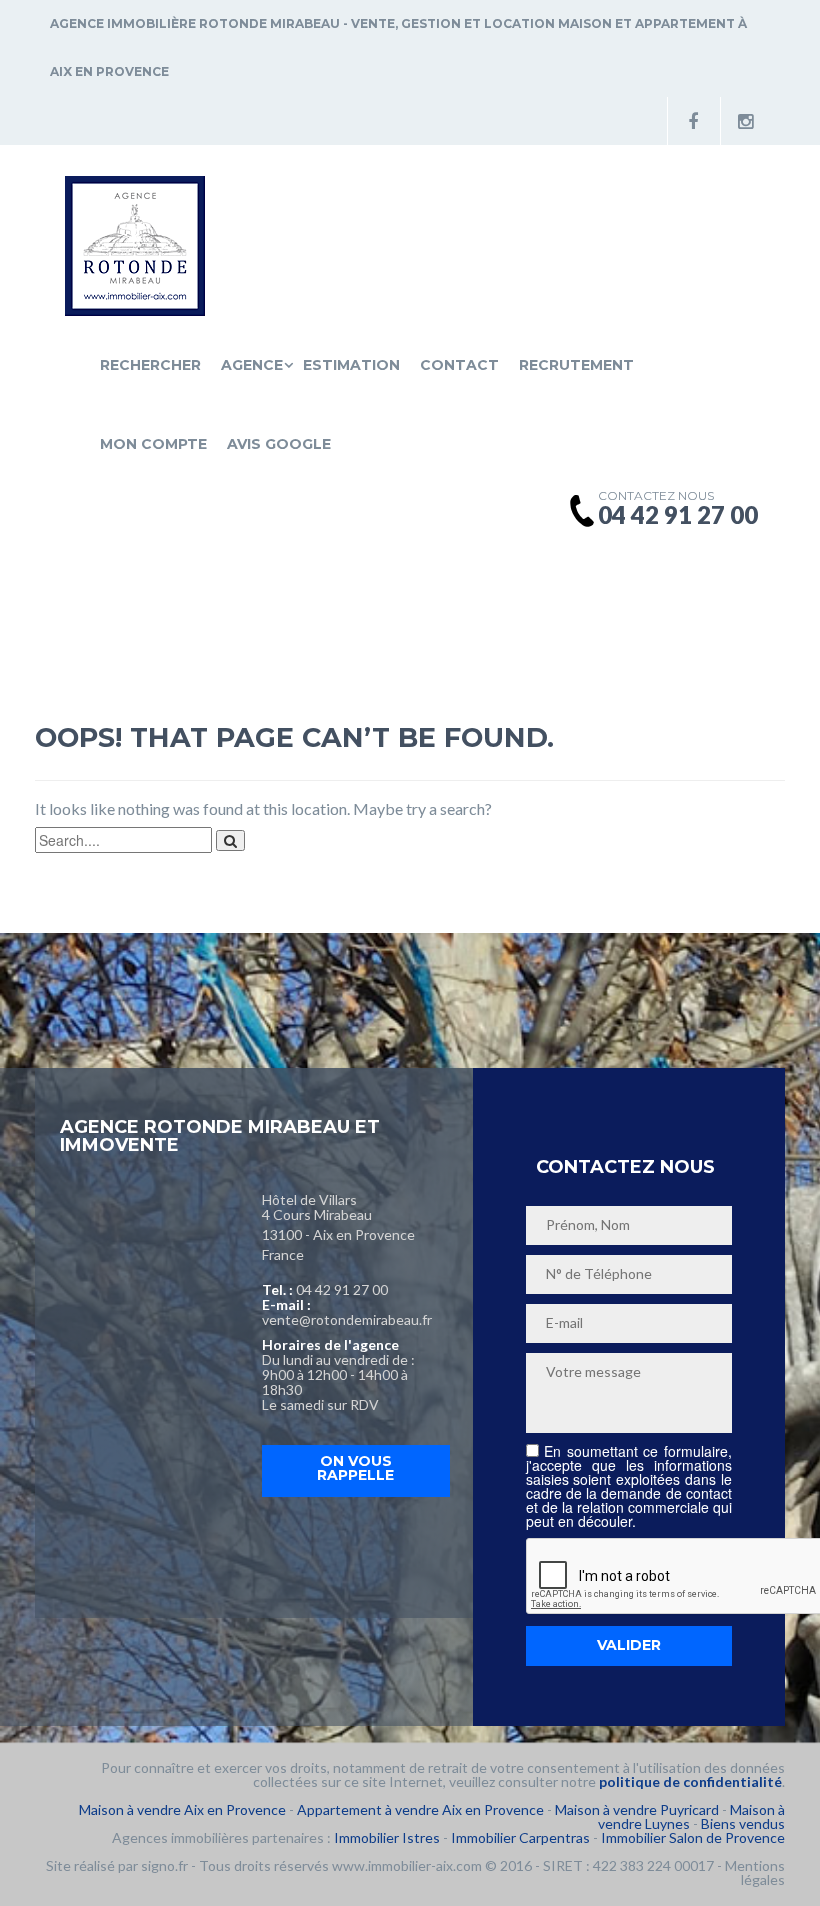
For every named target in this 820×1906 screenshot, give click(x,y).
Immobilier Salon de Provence (693, 1837)
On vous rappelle (355, 1468)
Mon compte (153, 444)
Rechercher (150, 365)
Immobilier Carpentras (520, 1837)
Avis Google (279, 444)
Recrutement (576, 365)
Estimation (351, 365)
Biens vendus (743, 1823)
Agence (252, 365)
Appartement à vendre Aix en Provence (420, 1809)
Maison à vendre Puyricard (637, 1809)
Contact (459, 365)
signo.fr (164, 1865)
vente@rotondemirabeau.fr (347, 1319)
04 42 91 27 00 (342, 1289)
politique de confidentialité (690, 1781)
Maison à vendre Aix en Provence (182, 1809)
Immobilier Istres (387, 1837)
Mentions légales (755, 1872)
